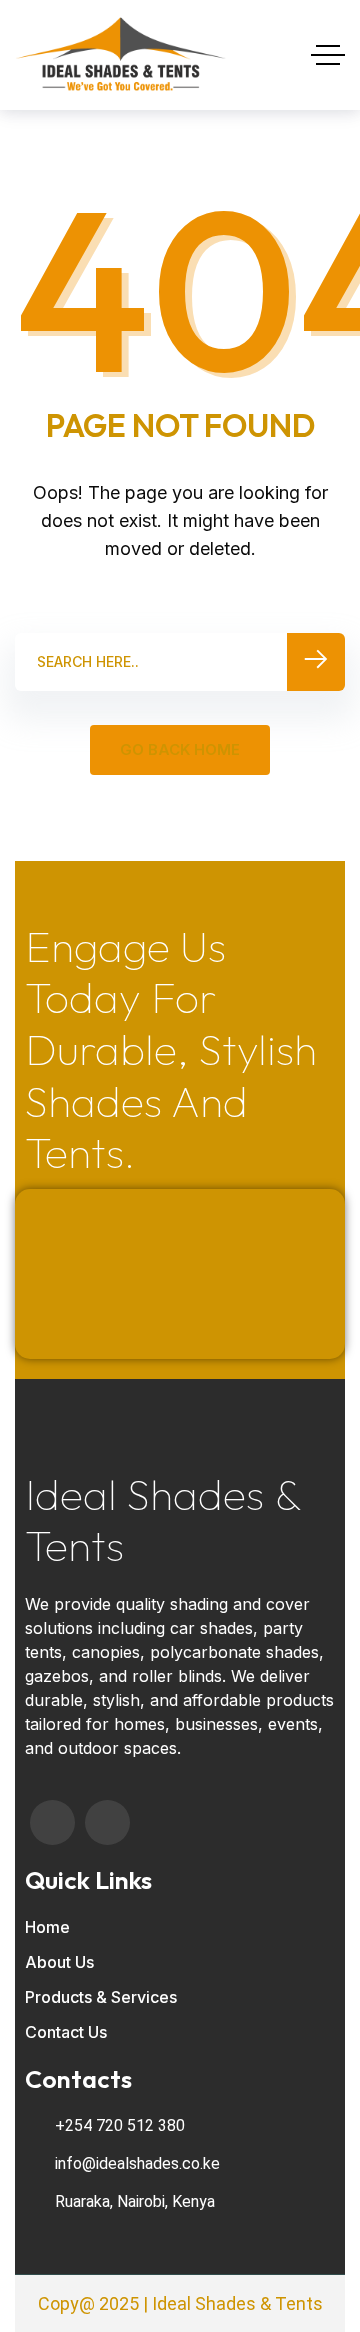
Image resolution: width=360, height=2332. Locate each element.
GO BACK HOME (180, 749)
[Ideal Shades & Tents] (121, 55)
